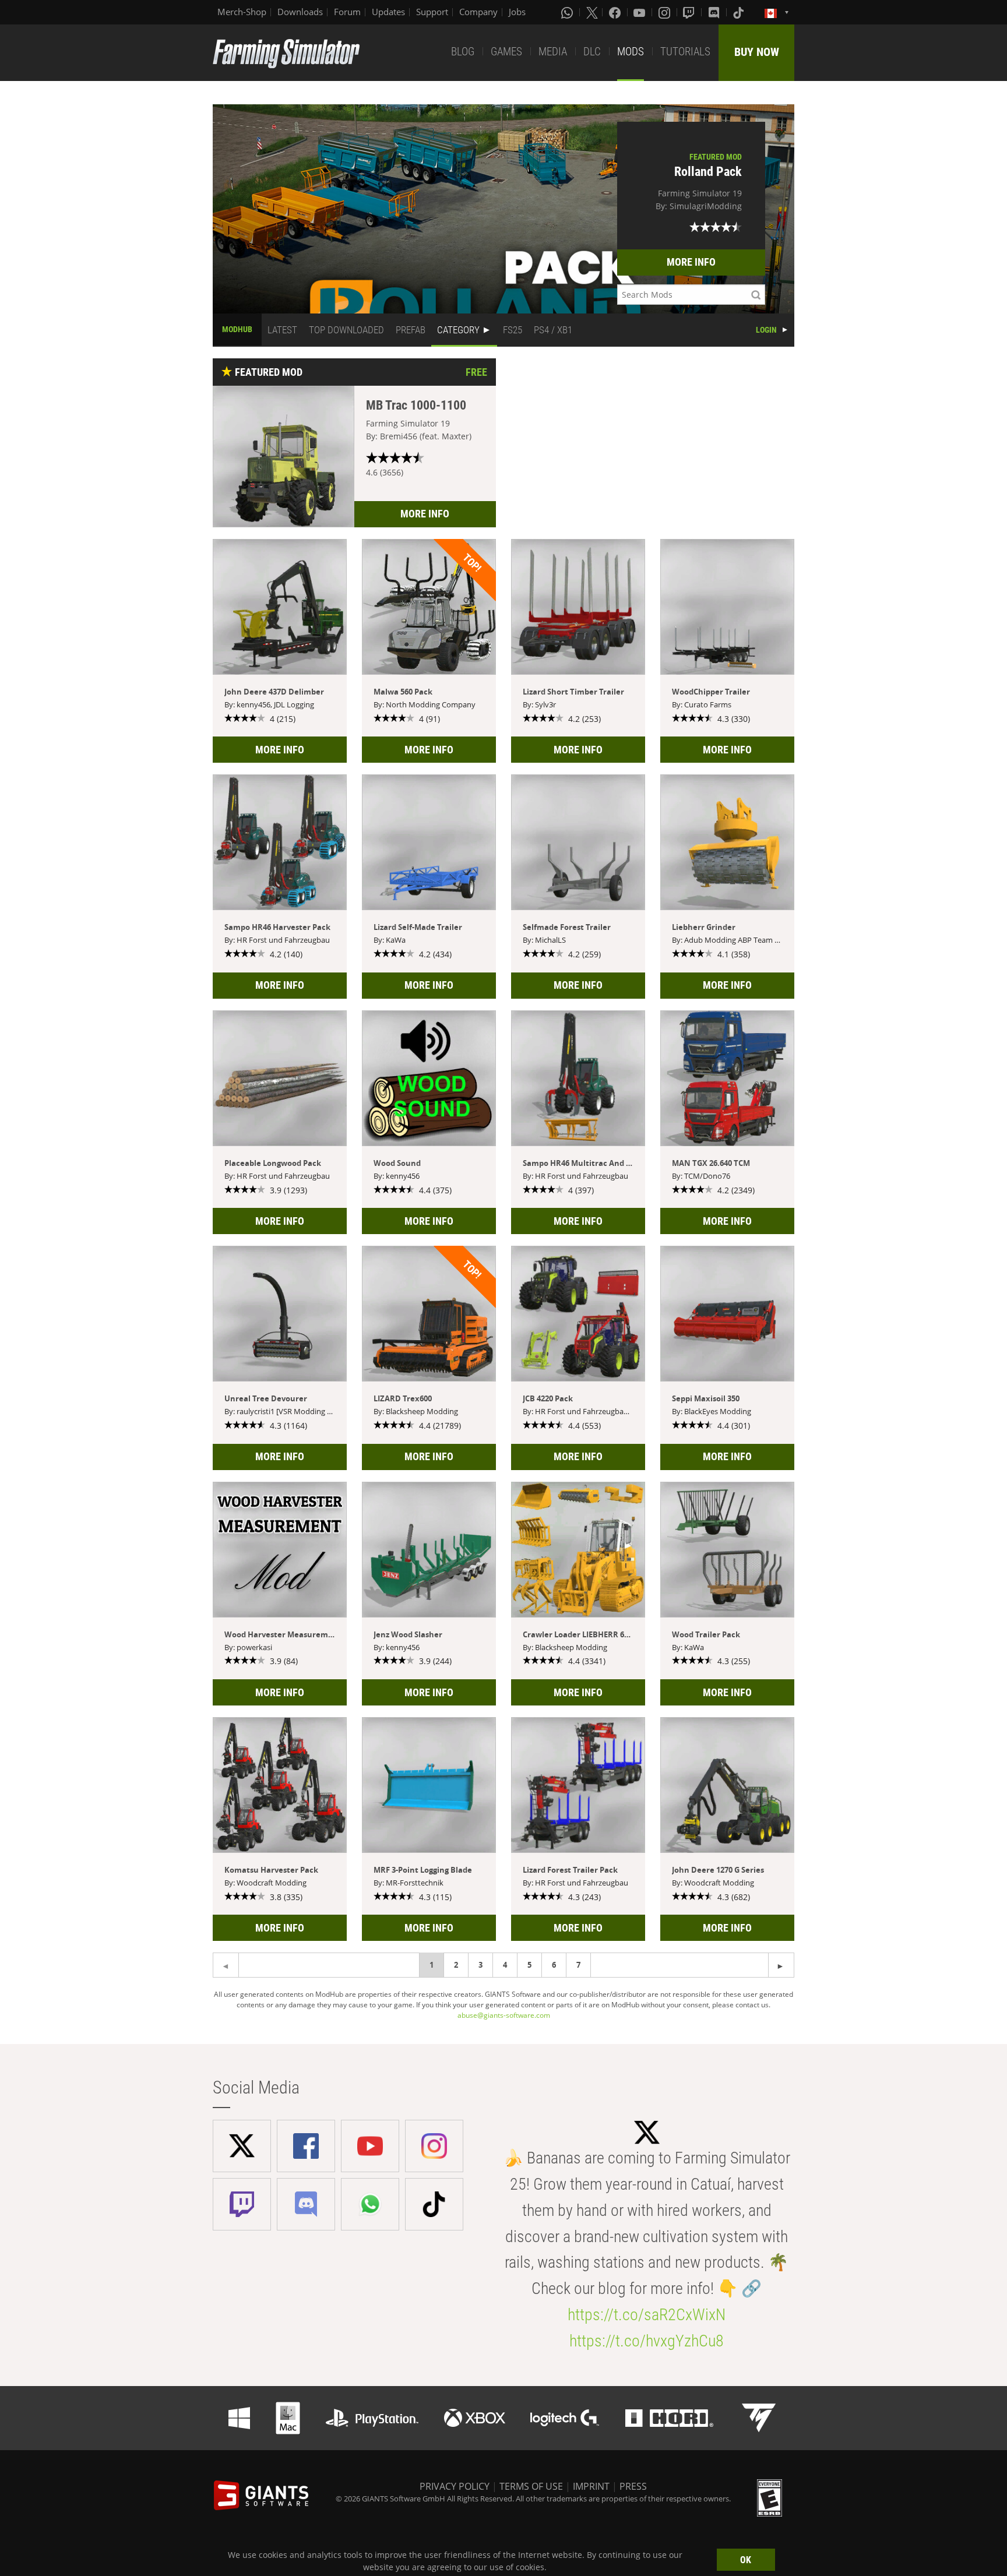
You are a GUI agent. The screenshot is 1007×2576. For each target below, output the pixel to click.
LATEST (282, 330)
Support (432, 12)
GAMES (506, 52)
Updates (388, 12)
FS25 (513, 330)
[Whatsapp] (568, 12)
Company (478, 12)
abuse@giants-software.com (504, 2015)
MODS (631, 52)
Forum (347, 12)
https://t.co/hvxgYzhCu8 (647, 2341)
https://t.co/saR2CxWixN (647, 2315)
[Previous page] (781, 1965)
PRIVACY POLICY (455, 2486)
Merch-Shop (242, 12)
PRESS (633, 2486)
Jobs (517, 12)
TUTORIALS (685, 52)
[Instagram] (666, 12)
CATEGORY (458, 330)
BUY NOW (757, 52)
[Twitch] (690, 12)
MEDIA (553, 52)
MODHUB (237, 329)
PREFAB (411, 330)
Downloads (300, 12)
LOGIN (766, 330)
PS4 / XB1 (553, 330)
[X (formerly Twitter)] (592, 12)
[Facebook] (616, 12)
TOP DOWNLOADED (346, 330)
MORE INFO (691, 262)
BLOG (463, 52)
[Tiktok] (740, 12)
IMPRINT (591, 2486)
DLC (592, 52)
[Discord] (715, 12)
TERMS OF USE (531, 2486)
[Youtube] (640, 12)
